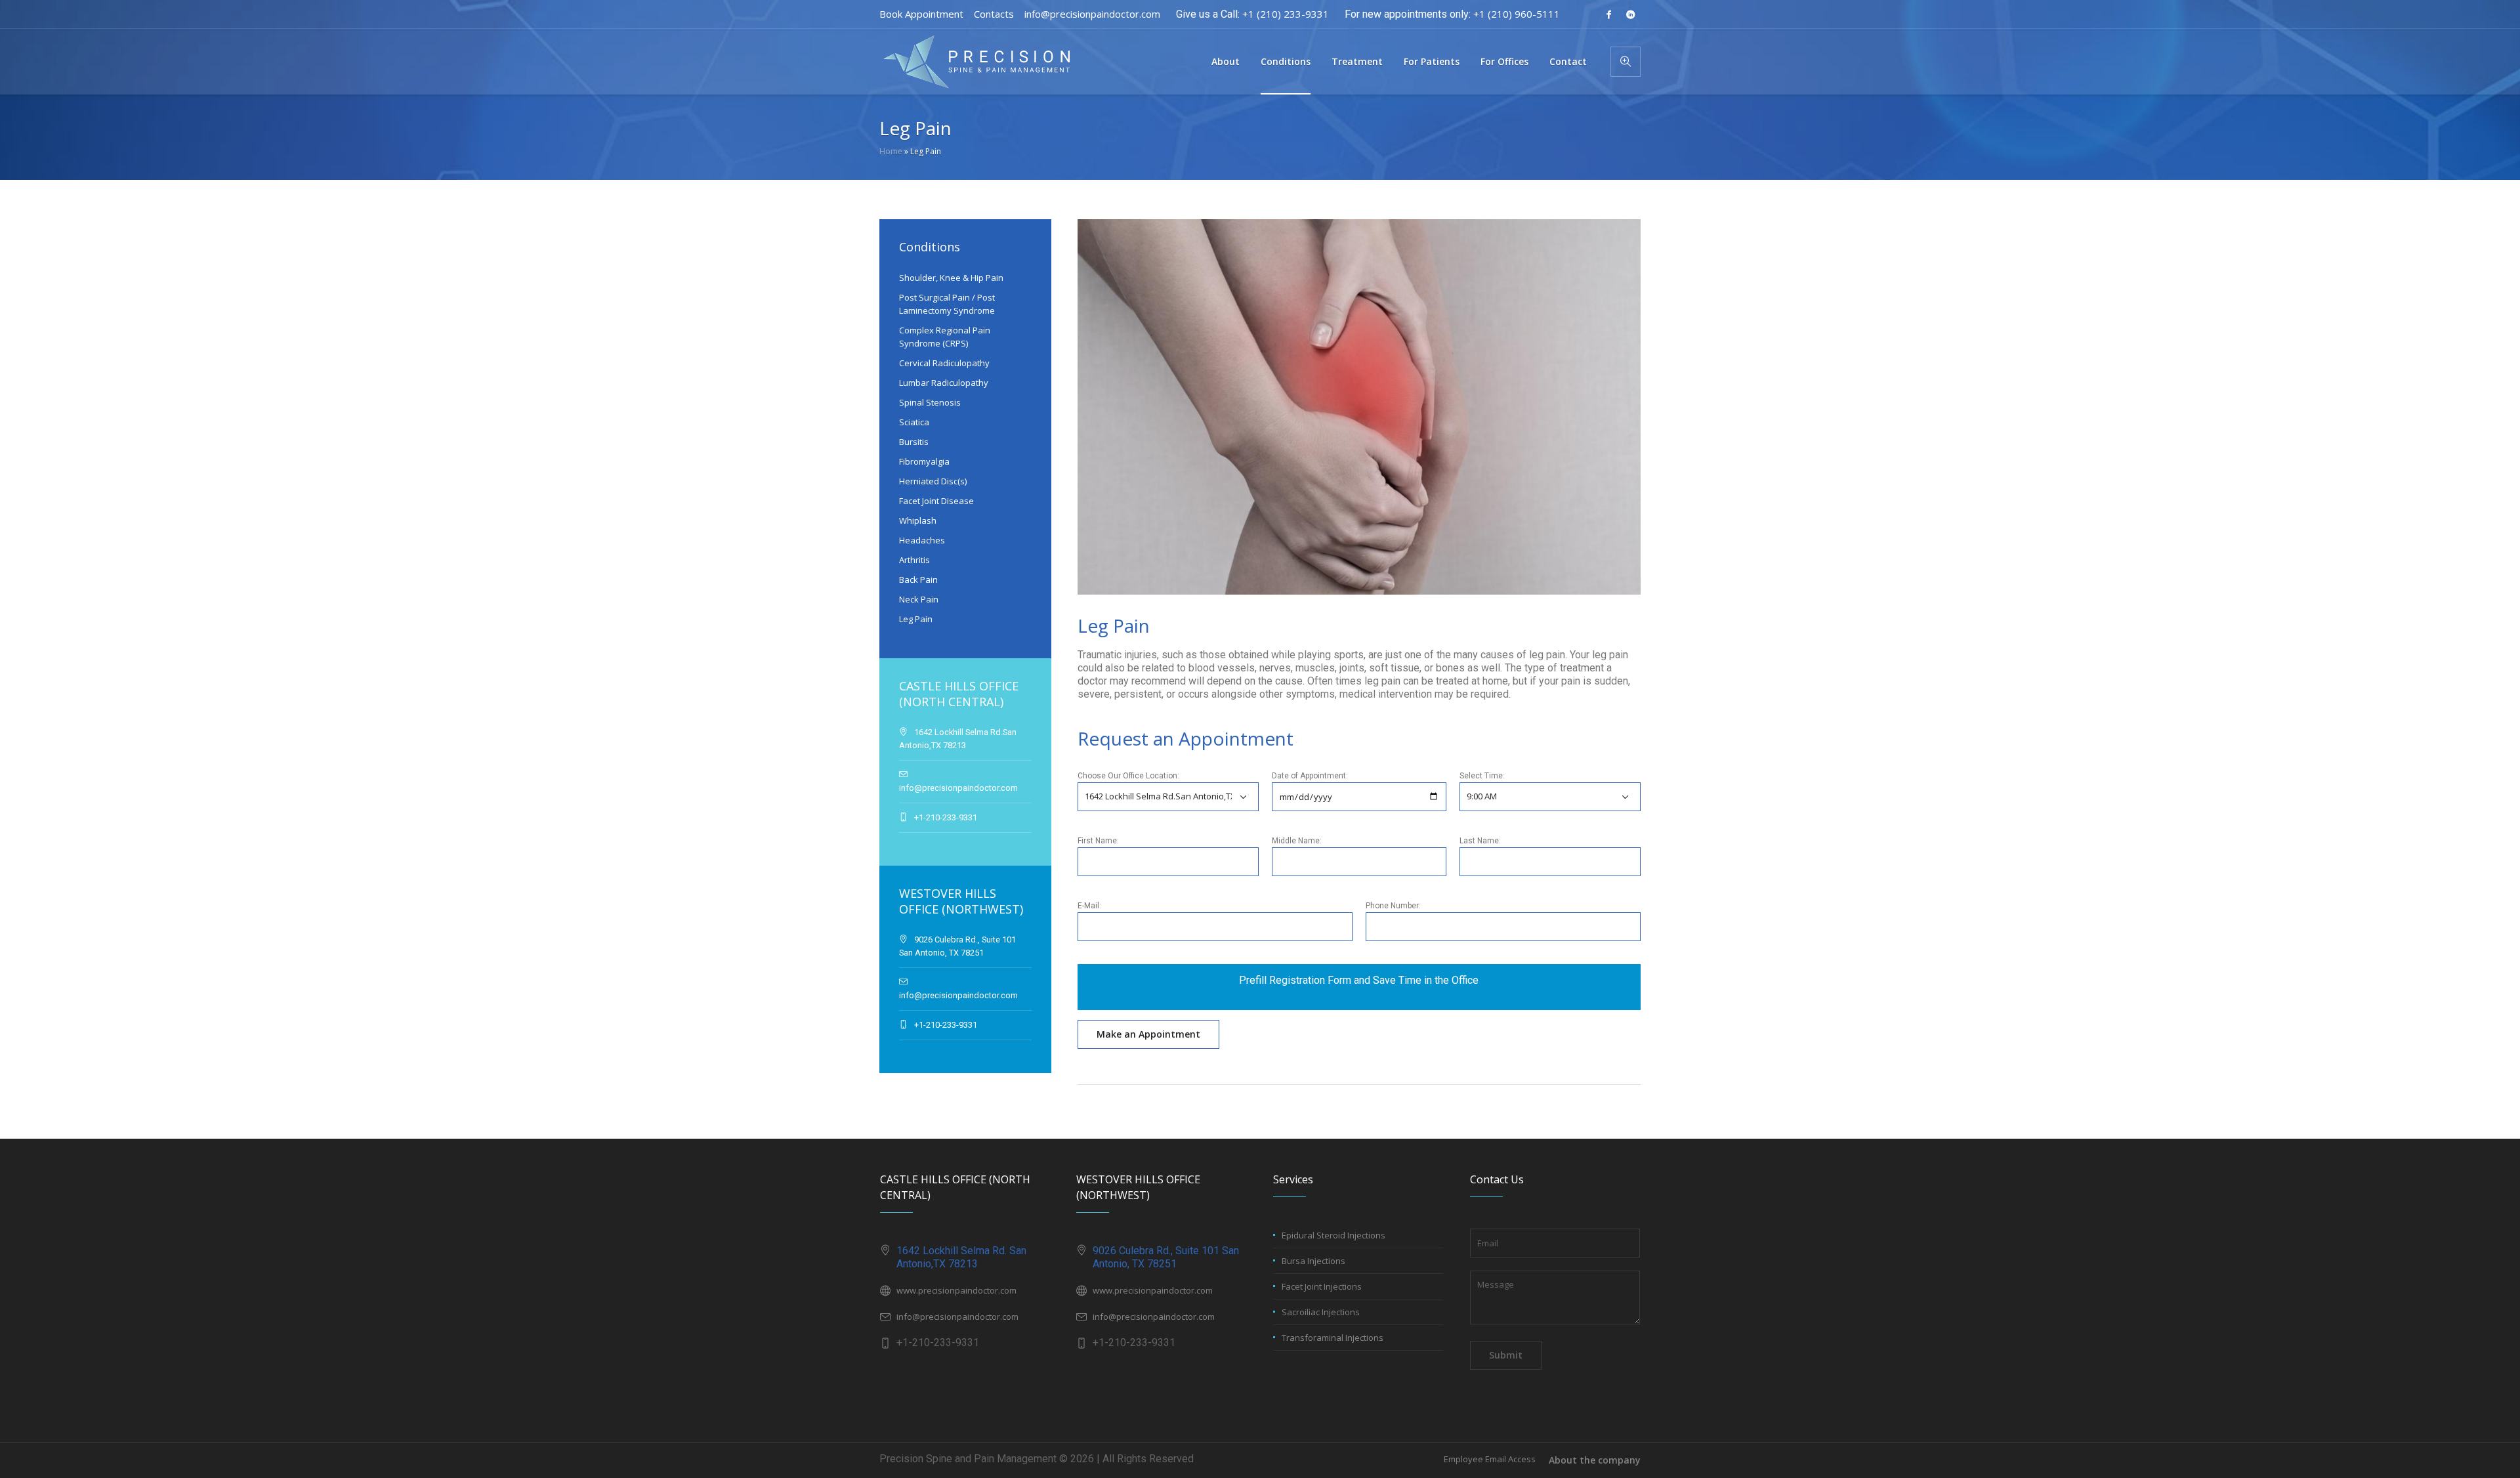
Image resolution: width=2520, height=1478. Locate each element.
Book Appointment (921, 14)
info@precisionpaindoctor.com (1092, 14)
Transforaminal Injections (1333, 1338)
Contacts (994, 14)
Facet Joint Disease (936, 501)
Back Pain (918, 580)
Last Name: (1480, 841)
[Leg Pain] (1359, 406)
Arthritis (914, 560)
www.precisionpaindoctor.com (956, 1290)
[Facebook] (1608, 14)
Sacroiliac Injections (1321, 1312)
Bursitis (914, 442)
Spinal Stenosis (930, 402)
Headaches (922, 540)
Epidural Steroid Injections (1333, 1235)
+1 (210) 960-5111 (1517, 14)
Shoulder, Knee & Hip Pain (951, 278)
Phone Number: (1393, 906)
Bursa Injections (1313, 1261)
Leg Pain (916, 619)
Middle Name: (1297, 841)
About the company (1595, 1460)
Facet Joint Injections (1322, 1286)
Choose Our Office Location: (1128, 776)
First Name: (1098, 841)
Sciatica (914, 422)
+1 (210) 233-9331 (1286, 14)
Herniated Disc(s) (933, 481)
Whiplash (918, 520)
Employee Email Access (1490, 1459)
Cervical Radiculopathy (944, 363)
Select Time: (1482, 776)
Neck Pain (919, 599)
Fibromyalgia (924, 461)
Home (891, 151)
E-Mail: (1089, 906)
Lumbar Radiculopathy (944, 383)
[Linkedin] (1630, 14)
